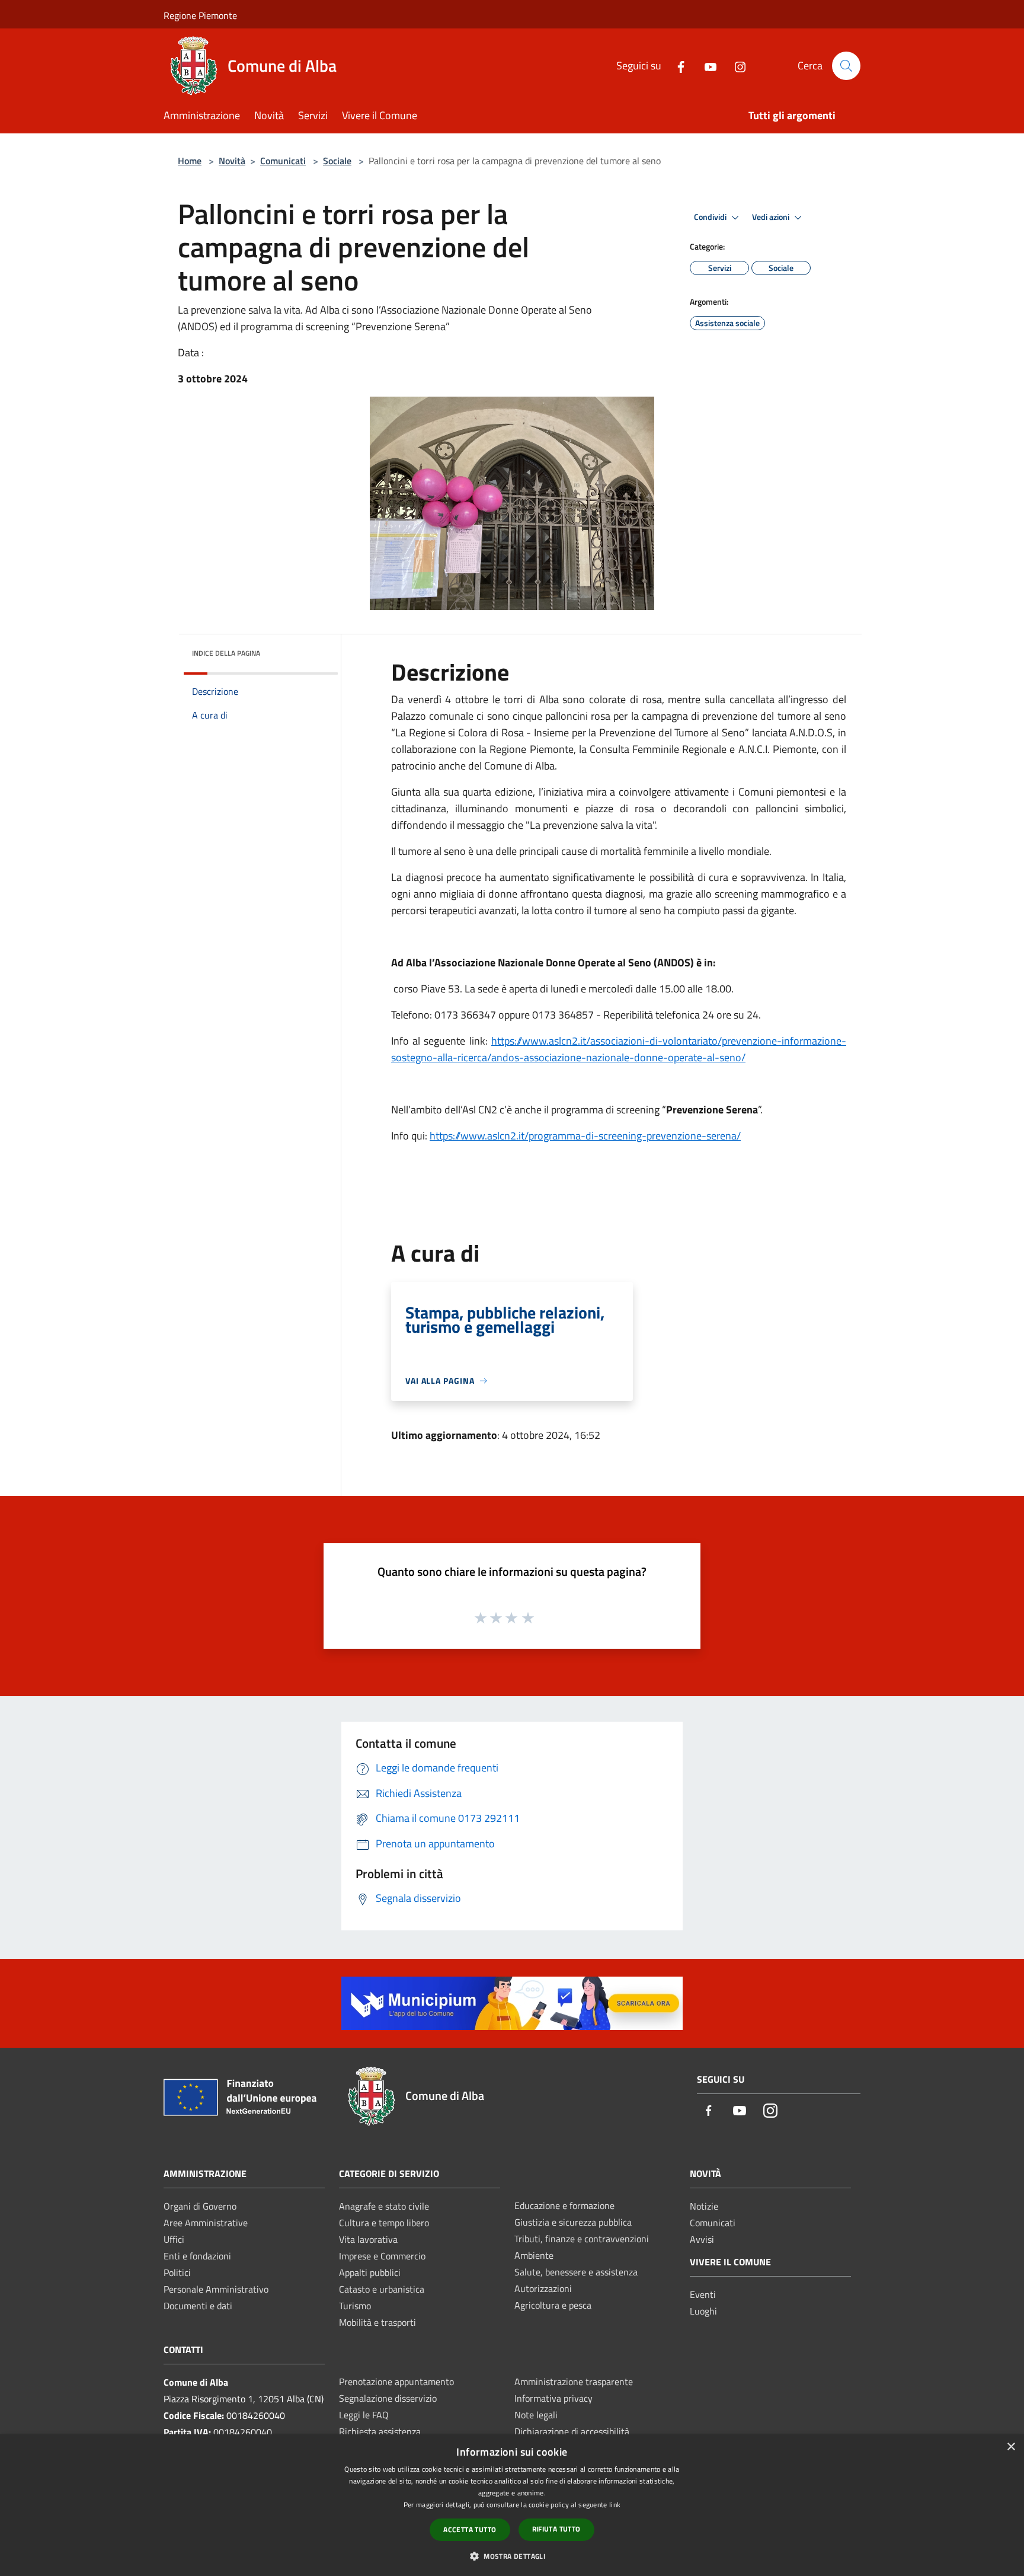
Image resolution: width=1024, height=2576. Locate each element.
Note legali (536, 2415)
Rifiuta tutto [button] (556, 2529)
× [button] (1011, 2447)
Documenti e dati (198, 2306)
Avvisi (702, 2239)
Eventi (703, 2294)
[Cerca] (846, 66)
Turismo (355, 2306)
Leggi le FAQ (364, 2415)
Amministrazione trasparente (574, 2382)
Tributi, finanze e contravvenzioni (582, 2239)
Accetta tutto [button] (470, 2529)
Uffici (174, 2239)
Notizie (704, 2206)
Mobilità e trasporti (377, 2322)
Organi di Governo (200, 2206)
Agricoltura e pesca (553, 2305)
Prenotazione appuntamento (396, 2382)
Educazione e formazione (564, 2205)
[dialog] (512, 2505)
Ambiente (534, 2255)
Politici (177, 2272)
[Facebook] (676, 66)
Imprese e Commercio (382, 2256)
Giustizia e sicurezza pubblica (573, 2222)
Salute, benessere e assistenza (576, 2272)
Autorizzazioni (543, 2288)
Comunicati (283, 161)
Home (190, 161)
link (615, 2505)
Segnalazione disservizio (388, 2398)
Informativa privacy (553, 2398)
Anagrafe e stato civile (384, 2206)
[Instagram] (735, 66)
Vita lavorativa (368, 2239)
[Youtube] (706, 66)
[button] (512, 2556)
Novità (232, 161)
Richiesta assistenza (380, 2431)
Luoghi (703, 2311)
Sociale (337, 161)
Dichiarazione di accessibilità (572, 2431)
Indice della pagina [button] (226, 653)
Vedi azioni (772, 217)
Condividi (711, 217)
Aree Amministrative (206, 2223)
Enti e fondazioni (197, 2256)
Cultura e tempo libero (384, 2223)
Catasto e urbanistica (382, 2289)
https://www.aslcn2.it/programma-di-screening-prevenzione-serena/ (585, 1136)
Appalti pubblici (370, 2272)
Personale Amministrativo (216, 2289)
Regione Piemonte (200, 15)
